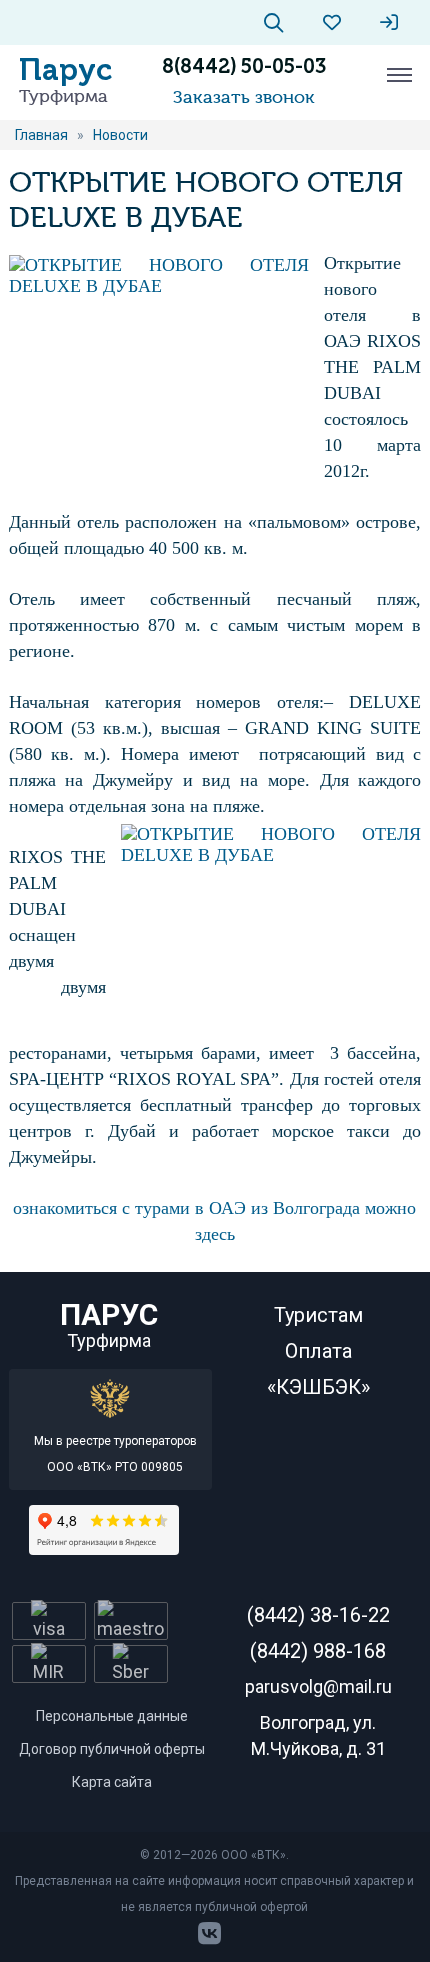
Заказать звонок (244, 97)
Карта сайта (112, 1782)
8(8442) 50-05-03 (244, 66)
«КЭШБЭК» (318, 1387)
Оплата (318, 1351)
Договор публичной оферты (112, 1749)
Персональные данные (112, 1716)
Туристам (318, 1315)
